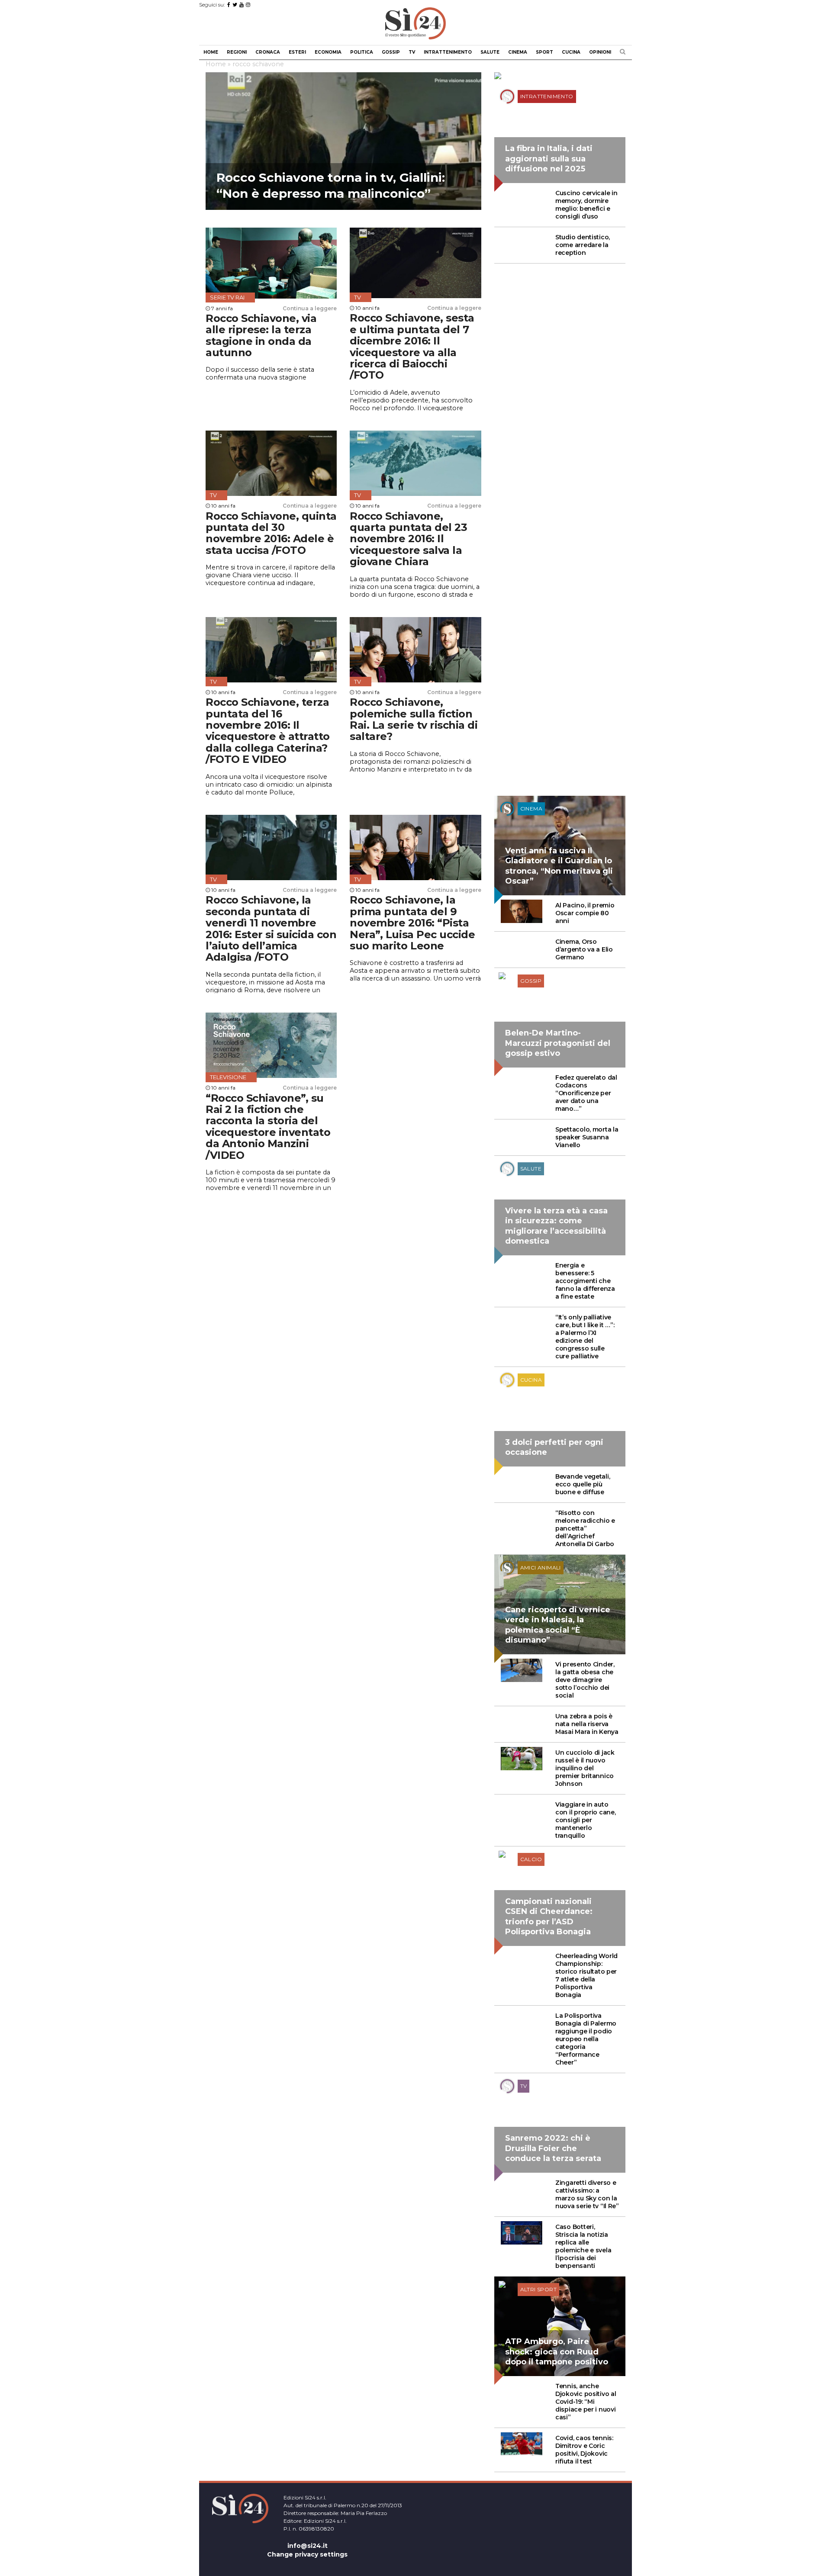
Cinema (518, 52)
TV (412, 52)
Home (211, 52)
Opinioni (600, 52)
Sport (544, 52)
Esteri (297, 52)
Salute (490, 52)
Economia (328, 52)
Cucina (571, 52)
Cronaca (268, 52)
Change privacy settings (307, 2554)
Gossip (391, 52)
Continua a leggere (310, 308)
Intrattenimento (448, 52)
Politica (362, 52)
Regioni (237, 52)
